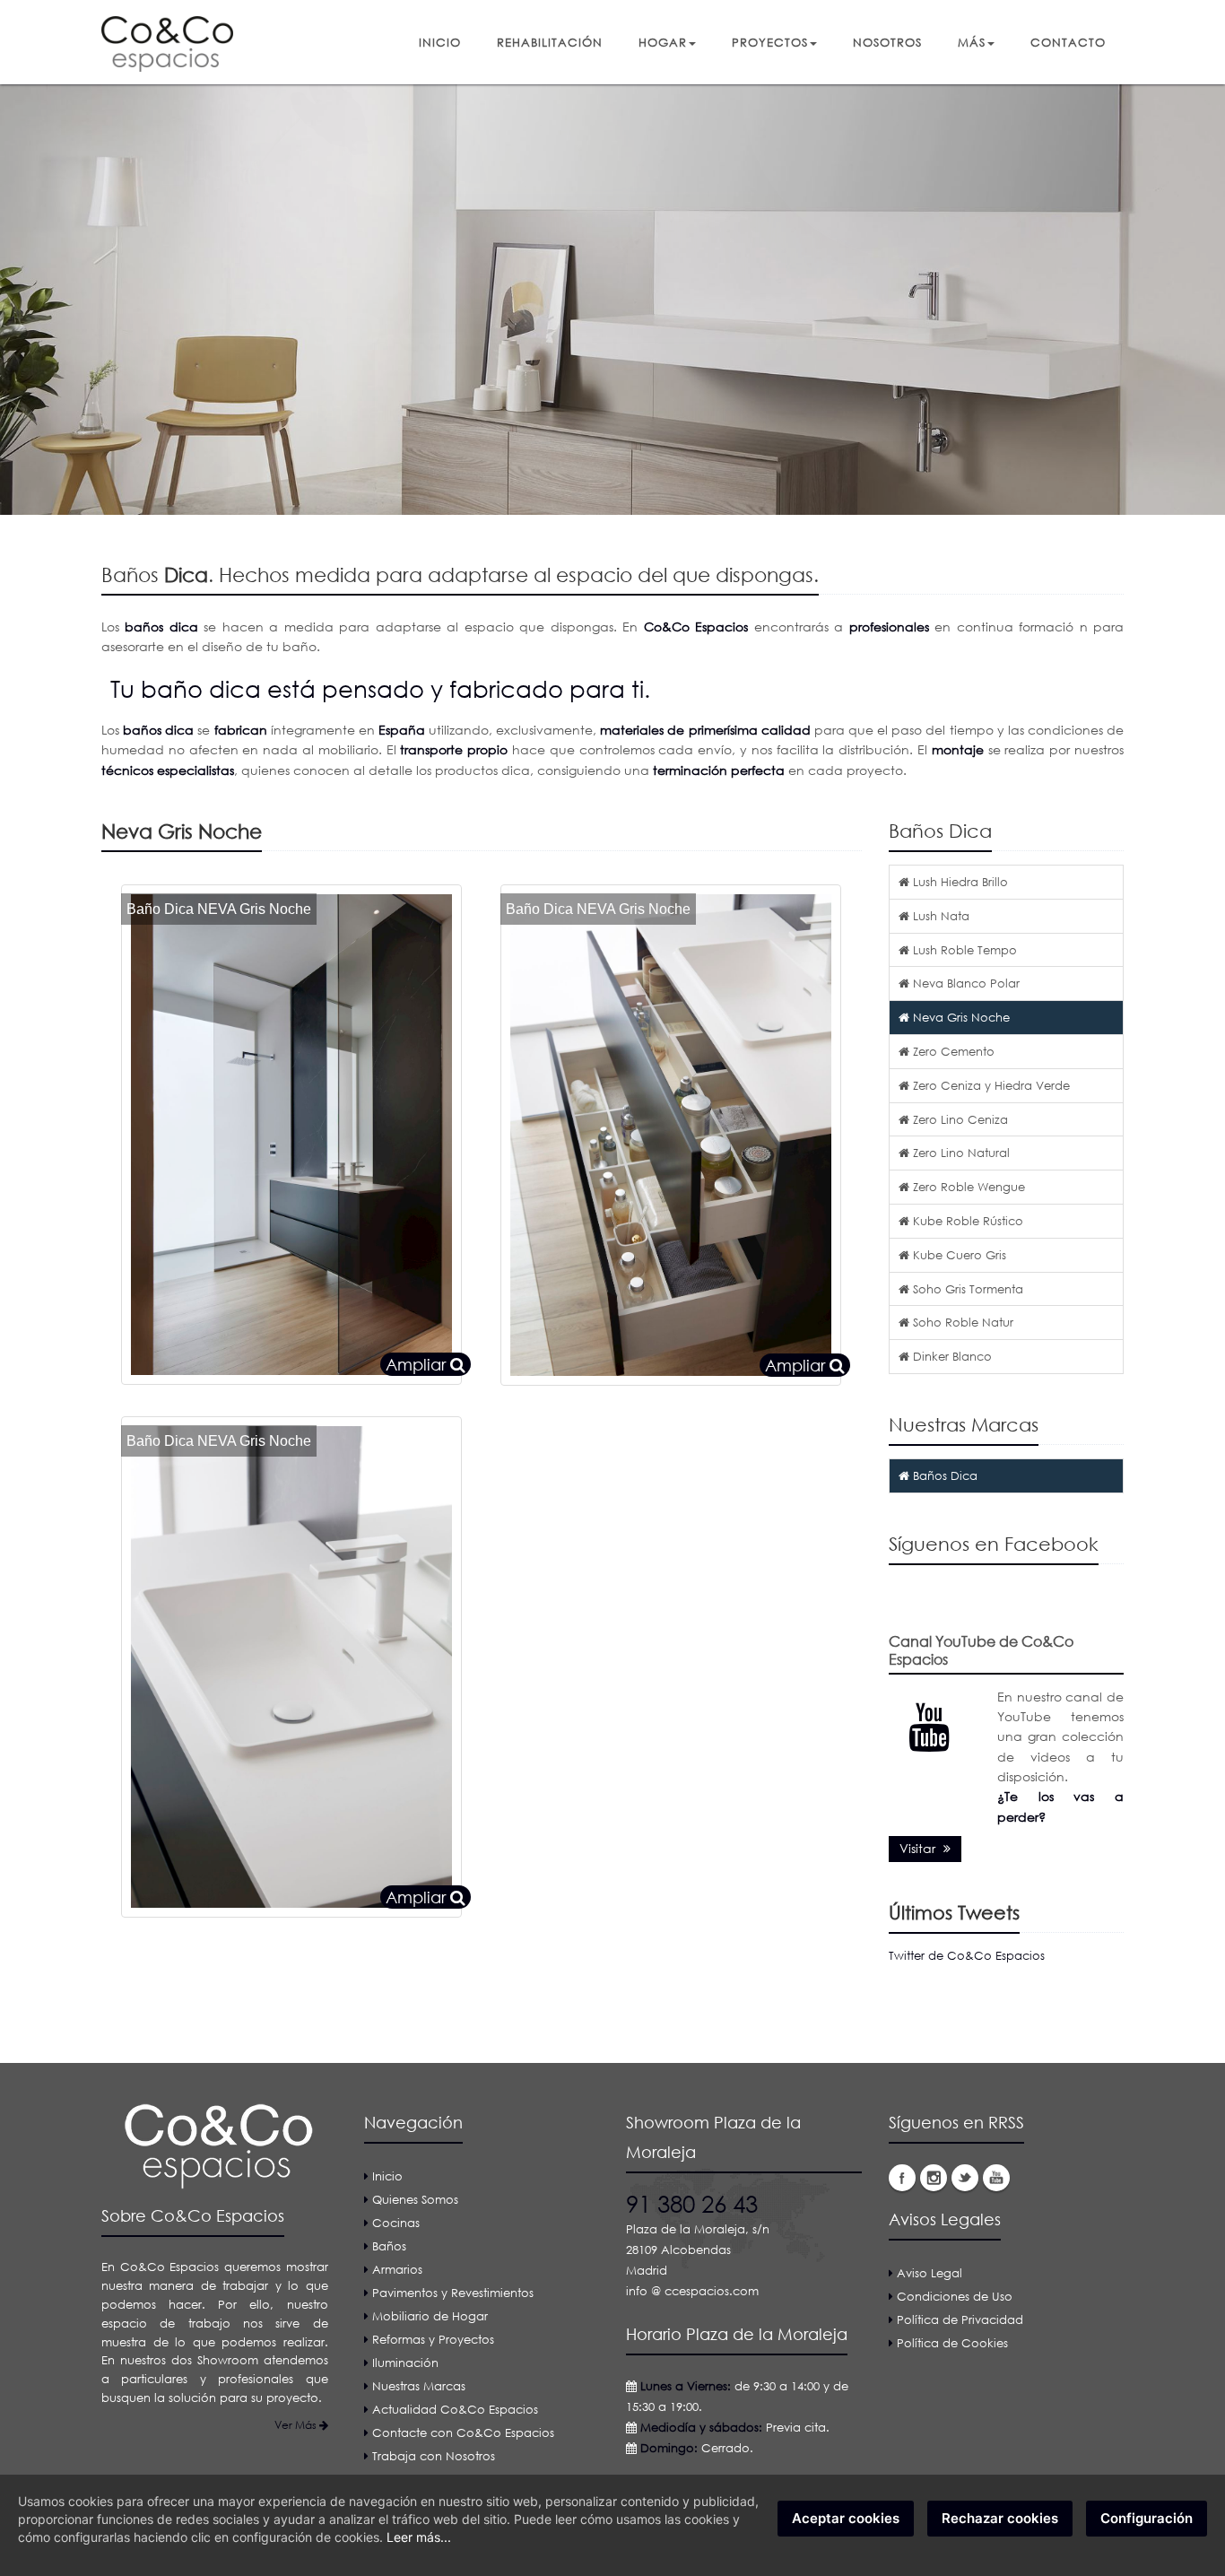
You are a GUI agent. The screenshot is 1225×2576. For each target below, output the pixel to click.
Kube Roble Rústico (966, 1221)
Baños (389, 2246)
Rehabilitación (550, 42)
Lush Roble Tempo (963, 950)
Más (972, 42)
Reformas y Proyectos (433, 2339)
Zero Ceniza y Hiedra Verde (990, 1085)
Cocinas (396, 2223)
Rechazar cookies (1000, 2518)
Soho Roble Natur (961, 1322)
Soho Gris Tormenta (966, 1289)
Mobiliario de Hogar (430, 2316)
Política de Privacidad (960, 2319)
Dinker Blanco (951, 1356)
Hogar (663, 42)
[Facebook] (902, 2178)
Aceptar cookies (846, 2518)
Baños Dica (943, 1475)
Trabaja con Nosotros (434, 2456)
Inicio (440, 42)
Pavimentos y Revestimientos (453, 2293)
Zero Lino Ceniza (959, 1119)
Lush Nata (939, 916)
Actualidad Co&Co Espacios (455, 2409)
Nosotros (887, 42)
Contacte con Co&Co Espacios (463, 2432)
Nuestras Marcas (419, 2386)
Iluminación (405, 2363)
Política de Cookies (952, 2343)
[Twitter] (965, 2178)
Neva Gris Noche (960, 1017)
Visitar (919, 1848)
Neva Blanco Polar (964, 983)
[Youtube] (996, 2178)
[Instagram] (934, 2178)
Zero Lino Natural (960, 1153)
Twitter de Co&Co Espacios (967, 1955)
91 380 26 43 (692, 2204)
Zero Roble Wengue (967, 1187)
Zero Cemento (952, 1051)
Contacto (1068, 42)
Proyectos (770, 42)
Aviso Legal (930, 2273)
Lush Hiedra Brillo (959, 882)
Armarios (397, 2269)
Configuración (1147, 2518)
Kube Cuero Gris (958, 1255)
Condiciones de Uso (955, 2296)
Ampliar (418, 1364)
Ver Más (297, 2425)
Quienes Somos (415, 2199)
